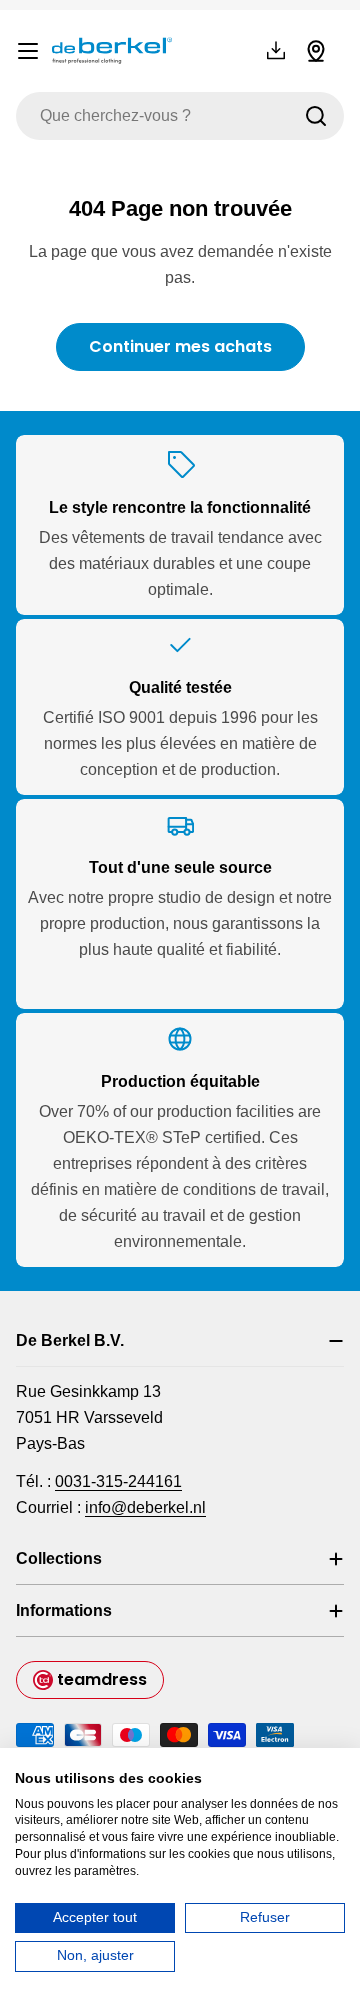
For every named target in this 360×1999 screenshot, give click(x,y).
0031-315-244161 (118, 1481)
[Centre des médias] (276, 51)
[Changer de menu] (28, 51)
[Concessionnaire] (316, 51)
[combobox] (180, 116)
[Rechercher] (316, 116)
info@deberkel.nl (145, 1507)
